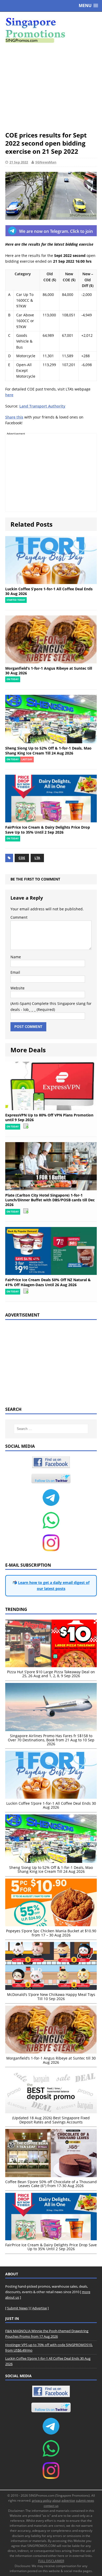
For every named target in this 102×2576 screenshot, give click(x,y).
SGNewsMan (46, 162)
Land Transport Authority (42, 406)
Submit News (17, 2308)
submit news (85, 2500)
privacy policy (42, 2500)
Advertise (39, 2308)
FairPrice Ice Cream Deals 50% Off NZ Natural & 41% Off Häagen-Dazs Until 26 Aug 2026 (48, 1282)
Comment (19, 917)
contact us (51, 2506)
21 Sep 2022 (19, 162)
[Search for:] (51, 1429)
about (56, 2500)
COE (22, 858)
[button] (88, 6)
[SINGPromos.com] (51, 30)
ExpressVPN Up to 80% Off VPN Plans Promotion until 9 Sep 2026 (49, 1117)
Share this (14, 417)
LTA (37, 858)
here (9, 395)
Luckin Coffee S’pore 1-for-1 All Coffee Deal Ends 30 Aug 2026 (49, 591)
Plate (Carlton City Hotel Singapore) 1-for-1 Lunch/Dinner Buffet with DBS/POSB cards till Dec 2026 (50, 1200)
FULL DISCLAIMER (51, 2561)
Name (16, 957)
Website (18, 988)
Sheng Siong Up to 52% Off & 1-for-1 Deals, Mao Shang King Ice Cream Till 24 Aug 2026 (48, 750)
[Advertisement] (51, 87)
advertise (68, 2500)
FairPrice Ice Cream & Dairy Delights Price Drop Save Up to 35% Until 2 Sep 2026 (48, 830)
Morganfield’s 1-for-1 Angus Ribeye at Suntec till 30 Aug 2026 (49, 671)
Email (15, 972)
